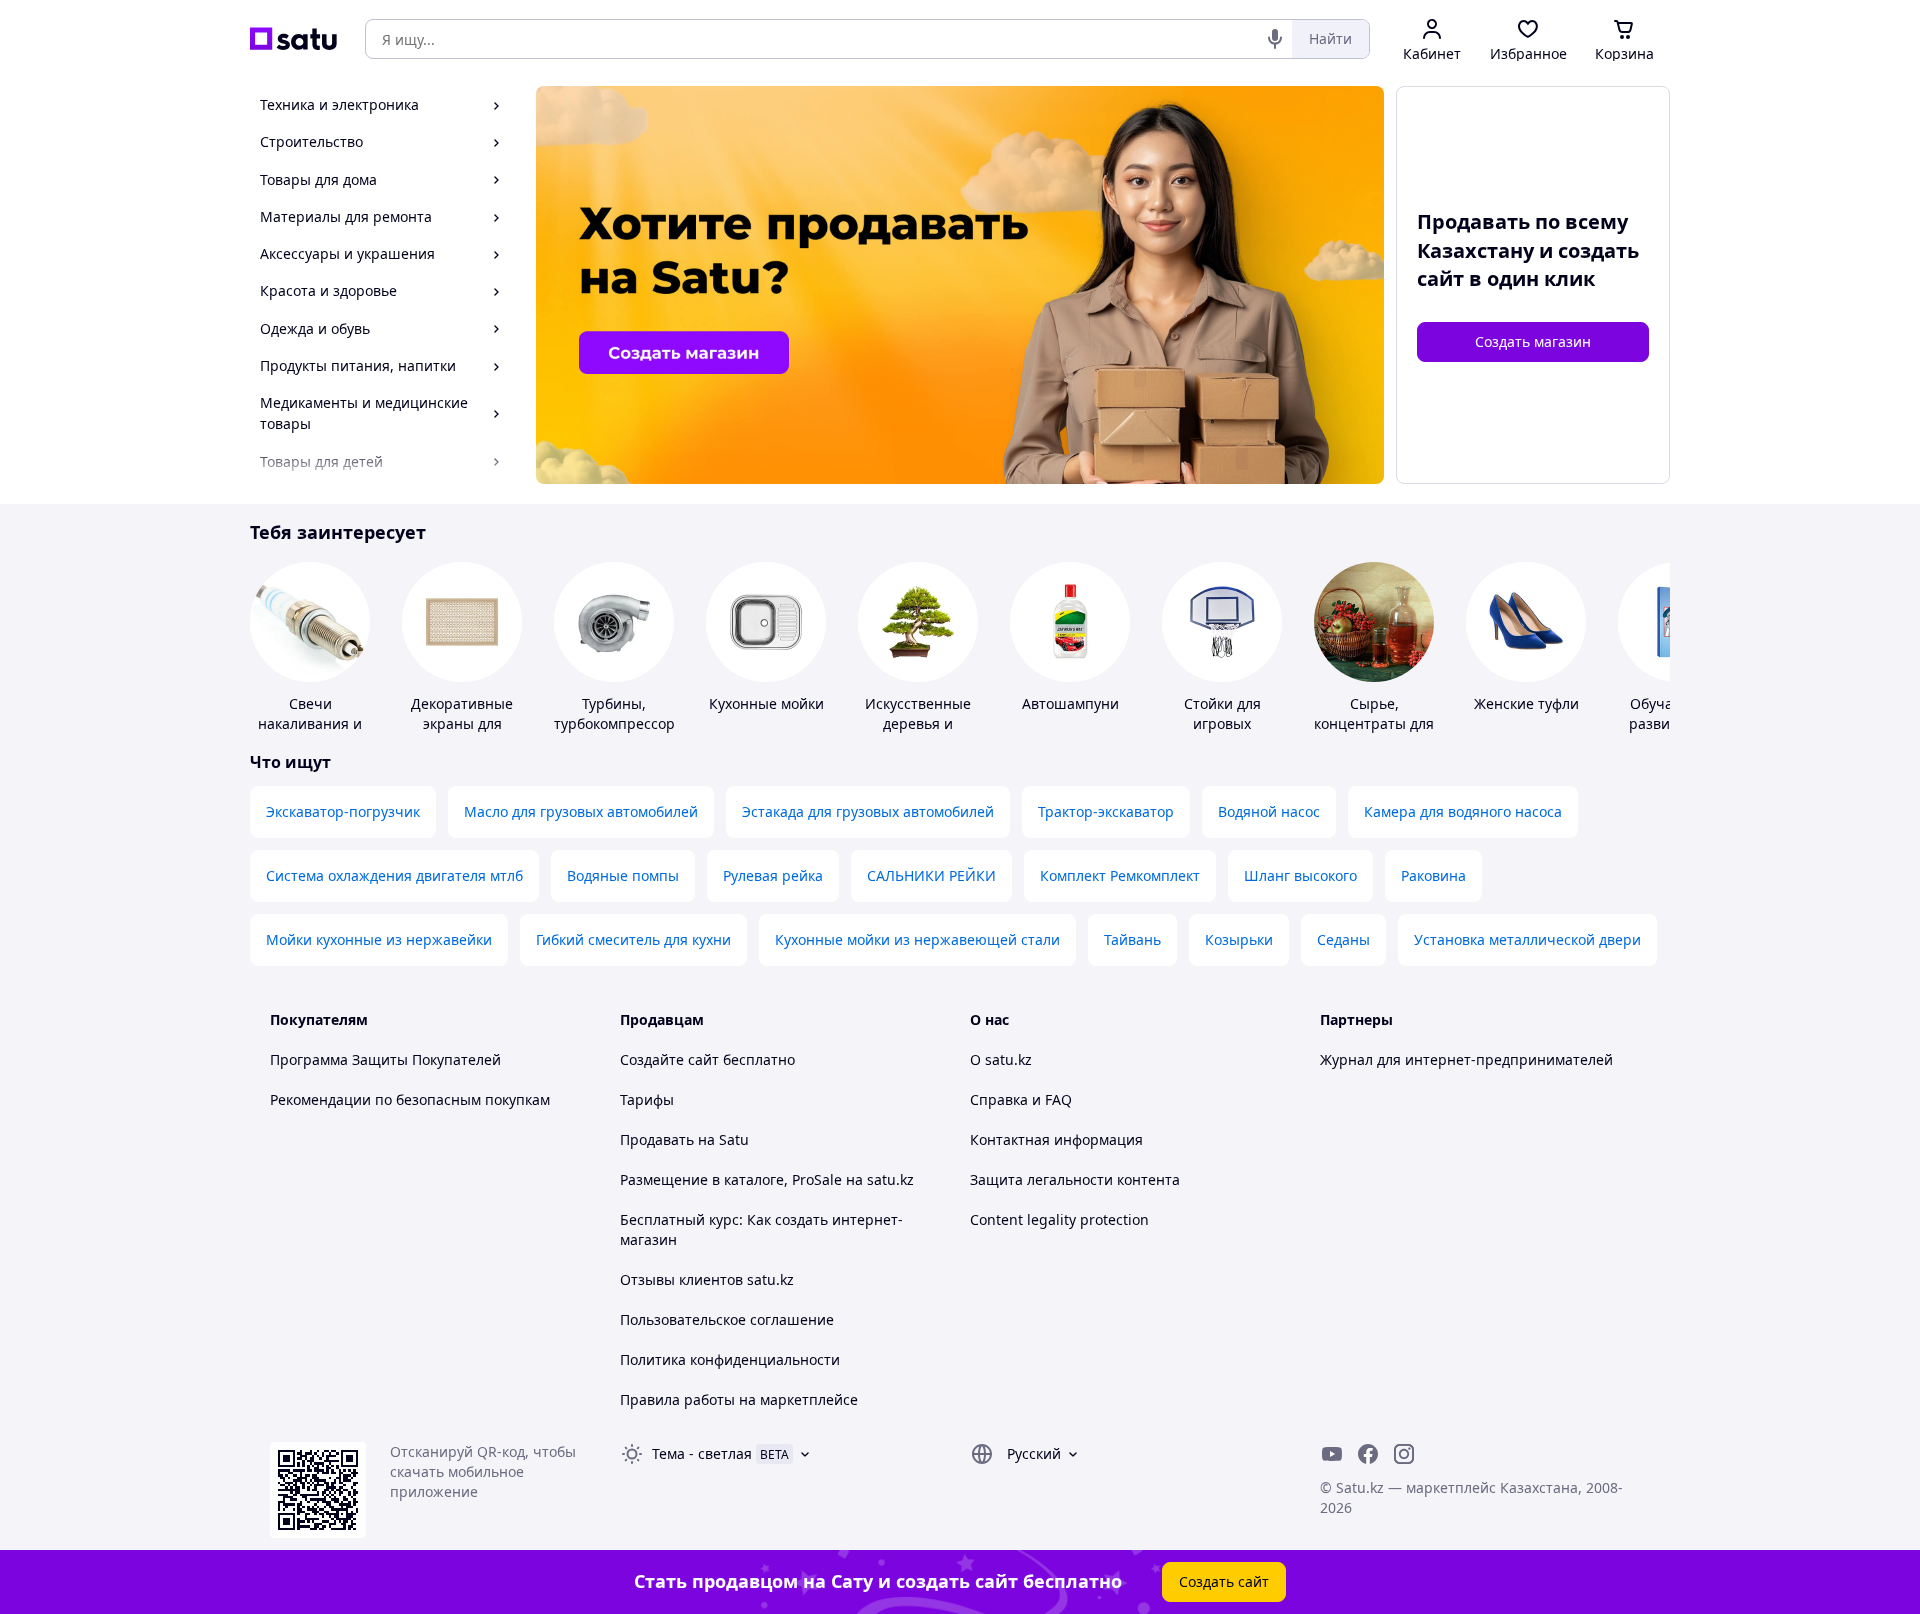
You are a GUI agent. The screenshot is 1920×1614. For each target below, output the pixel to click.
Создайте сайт (669, 1059)
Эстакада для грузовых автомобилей (868, 811)
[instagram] (1404, 1454)
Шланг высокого (1300, 875)
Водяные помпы (623, 875)
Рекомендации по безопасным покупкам (410, 1099)
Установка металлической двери (1527, 939)
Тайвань (1132, 939)
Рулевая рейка (773, 875)
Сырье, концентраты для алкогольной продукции (1374, 733)
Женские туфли (1526, 703)
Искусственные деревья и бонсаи (918, 723)
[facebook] (1368, 1454)
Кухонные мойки (766, 703)
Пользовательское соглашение (727, 1319)
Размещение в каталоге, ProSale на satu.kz (767, 1179)
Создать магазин (1533, 341)
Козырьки (1239, 939)
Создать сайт (1224, 1581)
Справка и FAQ (1021, 1099)
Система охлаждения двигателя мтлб (394, 875)
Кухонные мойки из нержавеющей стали (917, 939)
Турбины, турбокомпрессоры (620, 713)
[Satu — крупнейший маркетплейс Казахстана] (293, 39)
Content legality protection (1059, 1219)
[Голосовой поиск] (1275, 39)
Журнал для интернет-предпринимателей (1466, 1059)
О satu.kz (1001, 1059)
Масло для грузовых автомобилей (581, 811)
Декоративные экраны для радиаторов (462, 723)
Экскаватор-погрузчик (343, 811)
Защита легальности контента (1075, 1179)
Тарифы (647, 1099)
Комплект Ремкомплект (1120, 875)
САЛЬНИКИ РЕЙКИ (931, 875)
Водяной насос (1269, 811)
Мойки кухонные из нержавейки (379, 939)
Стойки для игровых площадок (1222, 723)
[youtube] (1332, 1454)
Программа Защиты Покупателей (385, 1059)
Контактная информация (1056, 1139)
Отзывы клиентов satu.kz (707, 1279)
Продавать (657, 1139)
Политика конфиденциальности (730, 1359)
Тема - (702, 1453)
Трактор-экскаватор (1106, 811)
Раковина (1433, 875)
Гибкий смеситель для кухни (633, 939)
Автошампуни (1070, 703)
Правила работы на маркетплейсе (739, 1399)
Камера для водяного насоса (1463, 811)
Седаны (1343, 939)
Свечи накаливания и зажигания (310, 723)
